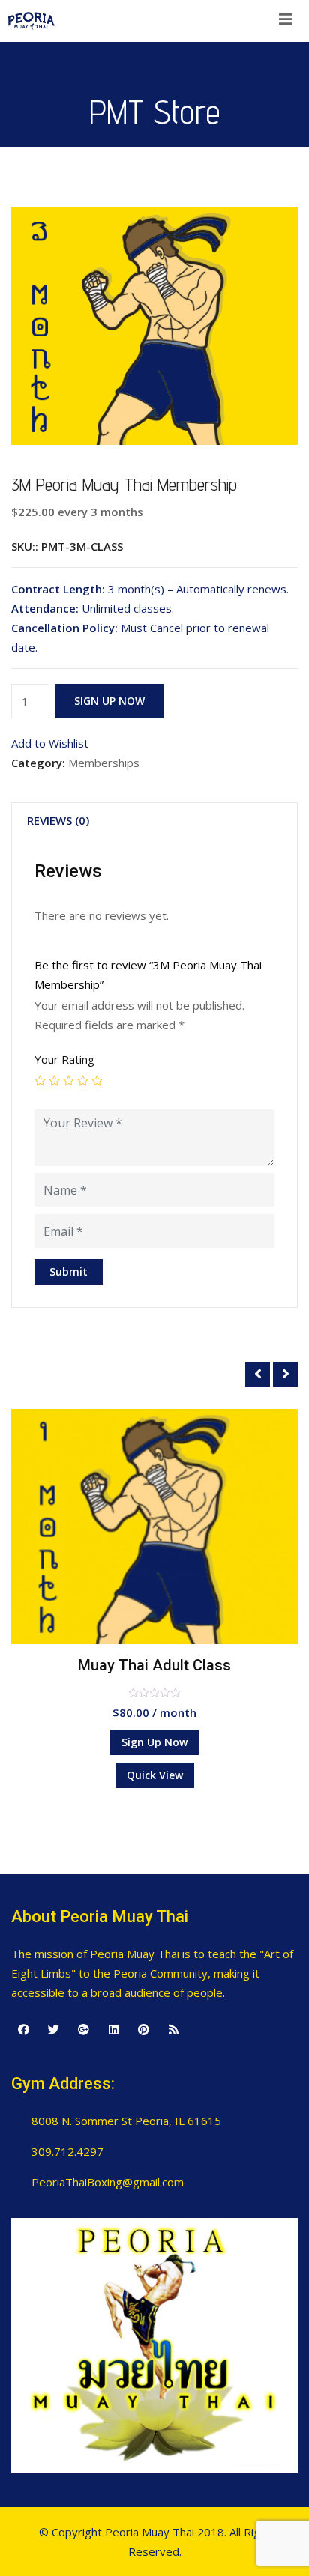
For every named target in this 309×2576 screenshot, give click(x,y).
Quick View (155, 1775)
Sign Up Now (109, 701)
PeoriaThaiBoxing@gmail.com (108, 2182)
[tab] (58, 820)
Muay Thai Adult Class (154, 1665)
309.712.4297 (67, 2151)
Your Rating (64, 1059)
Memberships (104, 763)
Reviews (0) (58, 820)
